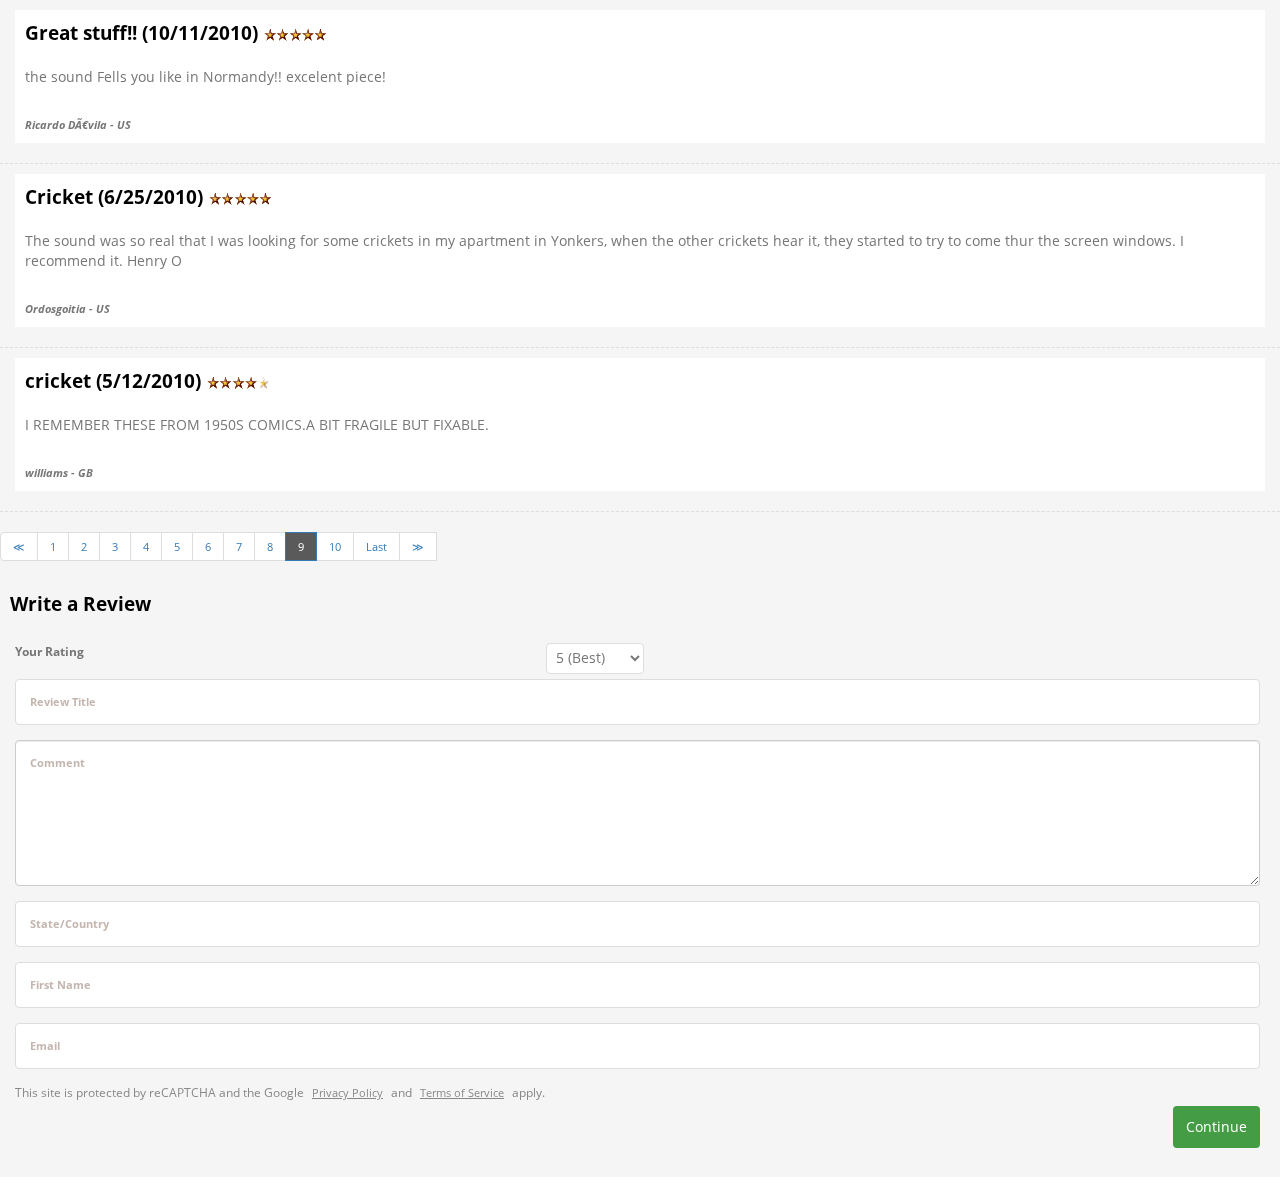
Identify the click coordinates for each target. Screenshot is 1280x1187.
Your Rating (49, 651)
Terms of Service (462, 1092)
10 (335, 546)
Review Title (63, 701)
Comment (57, 762)
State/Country (69, 923)
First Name (60, 984)
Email (45, 1045)
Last (376, 546)
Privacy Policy (347, 1092)
